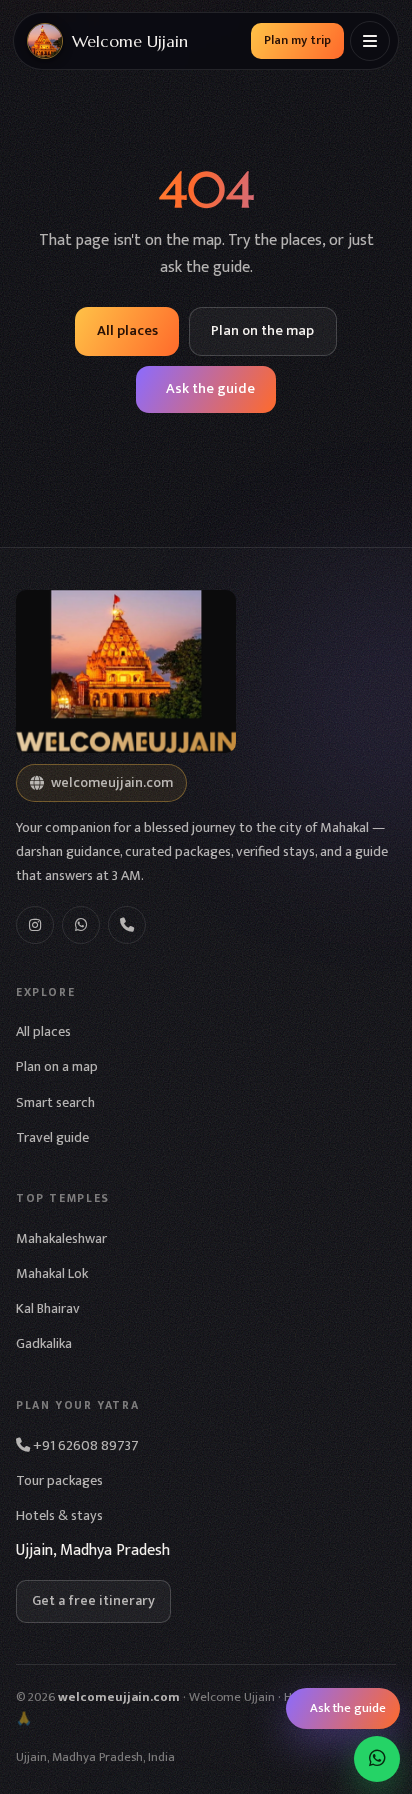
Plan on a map (57, 1067)
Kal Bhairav (48, 1309)
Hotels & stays (59, 1516)
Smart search (55, 1103)
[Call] (127, 925)
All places (127, 331)
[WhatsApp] (81, 925)
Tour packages (59, 1481)
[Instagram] (35, 925)
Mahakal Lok (52, 1274)
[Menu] (370, 41)
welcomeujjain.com (112, 783)
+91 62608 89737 (84, 1446)
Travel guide (52, 1138)
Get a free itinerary (93, 1601)
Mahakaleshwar (61, 1239)
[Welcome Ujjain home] (206, 671)
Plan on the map (262, 331)
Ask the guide (210, 389)
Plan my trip (297, 40)
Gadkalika (44, 1344)
